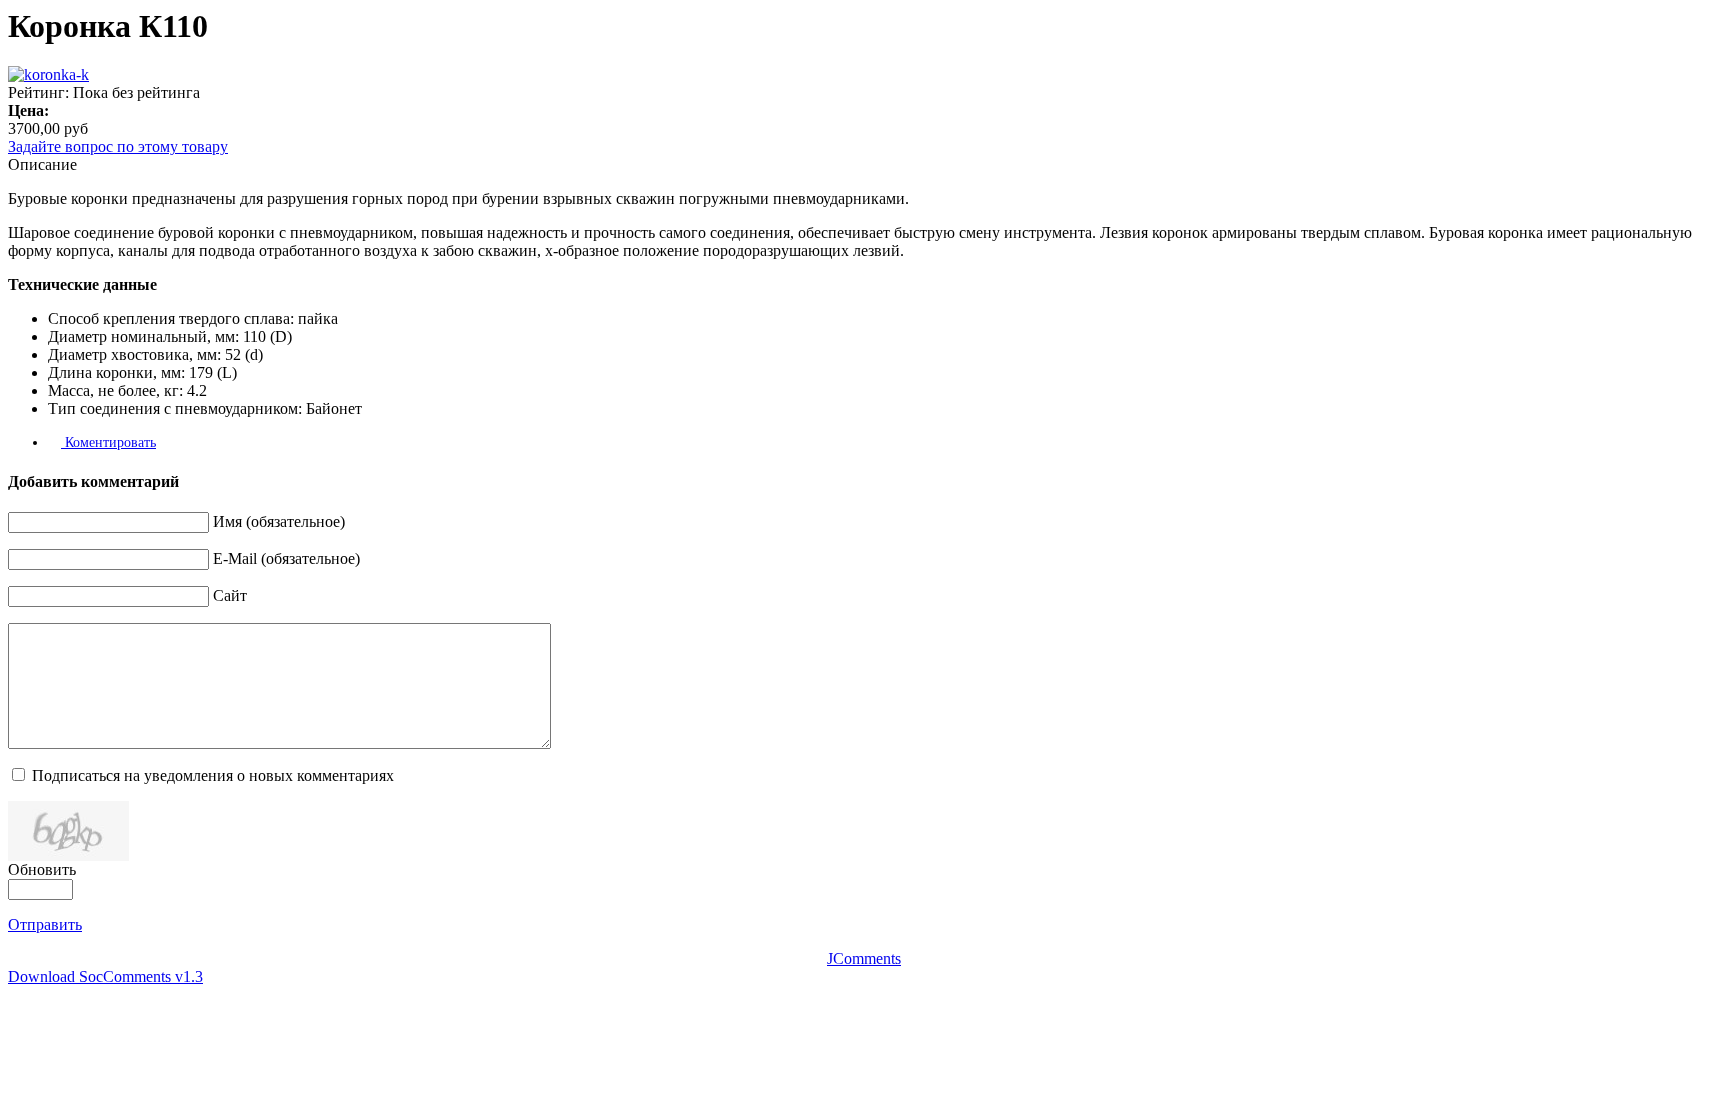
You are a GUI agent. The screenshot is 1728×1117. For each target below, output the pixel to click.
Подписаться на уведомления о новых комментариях (213, 775)
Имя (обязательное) (279, 521)
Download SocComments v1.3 (105, 976)
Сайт (230, 595)
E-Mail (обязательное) (286, 558)
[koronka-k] (48, 74)
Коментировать (108, 442)
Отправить (45, 924)
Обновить (42, 869)
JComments (864, 958)
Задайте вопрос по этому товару (118, 146)
